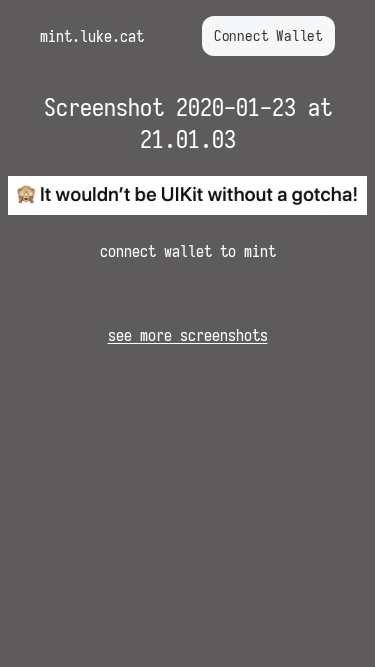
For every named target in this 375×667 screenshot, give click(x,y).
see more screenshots (188, 335)
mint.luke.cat (92, 36)
